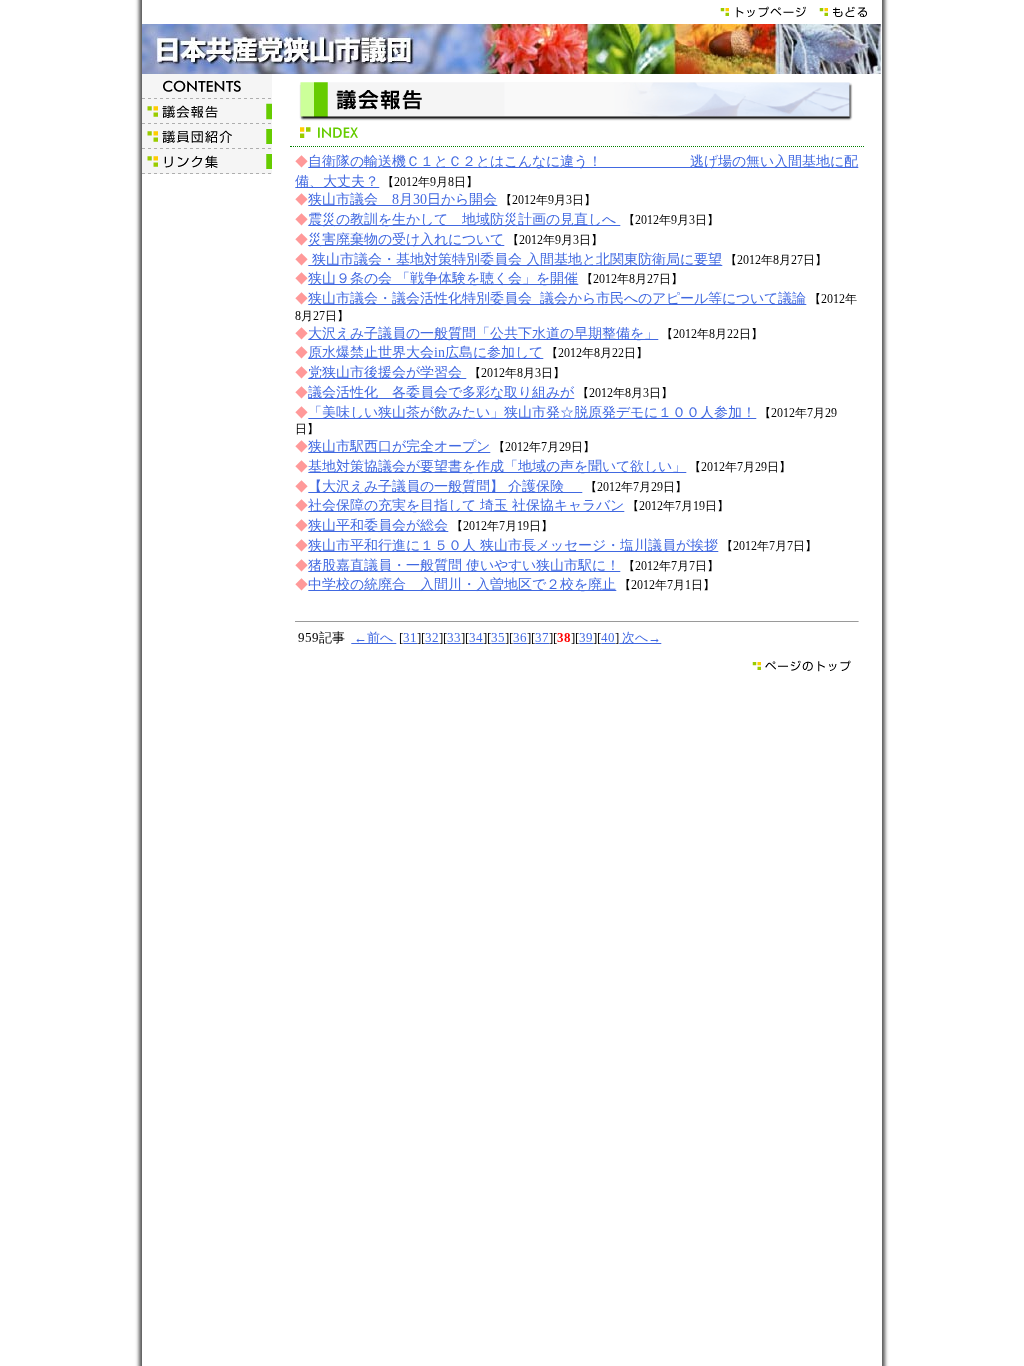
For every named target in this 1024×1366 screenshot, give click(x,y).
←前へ (373, 638)
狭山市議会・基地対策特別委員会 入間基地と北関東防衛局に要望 (515, 259)
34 (476, 638)
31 (410, 638)
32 (432, 638)
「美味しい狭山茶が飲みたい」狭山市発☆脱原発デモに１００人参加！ (532, 412)
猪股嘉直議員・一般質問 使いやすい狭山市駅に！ (464, 565)
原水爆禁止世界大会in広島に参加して (425, 352)
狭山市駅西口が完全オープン (399, 446)
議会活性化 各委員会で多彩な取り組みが (441, 392)
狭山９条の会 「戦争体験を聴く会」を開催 (443, 278)
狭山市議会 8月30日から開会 (402, 199)
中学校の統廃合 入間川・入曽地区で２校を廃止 (462, 584)
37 (542, 638)
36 (520, 638)
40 (608, 638)
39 (586, 638)
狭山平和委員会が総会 (378, 525)
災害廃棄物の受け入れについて (406, 239)
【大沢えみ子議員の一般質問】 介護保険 (445, 486)
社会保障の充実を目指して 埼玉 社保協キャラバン (466, 505)
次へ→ (640, 638)
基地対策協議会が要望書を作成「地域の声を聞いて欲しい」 (497, 466)
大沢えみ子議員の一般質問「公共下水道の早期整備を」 (483, 333)
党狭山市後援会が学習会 (387, 372)
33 (454, 638)
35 (498, 638)
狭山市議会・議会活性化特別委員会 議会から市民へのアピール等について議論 (557, 298)
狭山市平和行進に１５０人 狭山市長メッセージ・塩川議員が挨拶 (513, 545)
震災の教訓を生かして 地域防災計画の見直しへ (464, 219)
